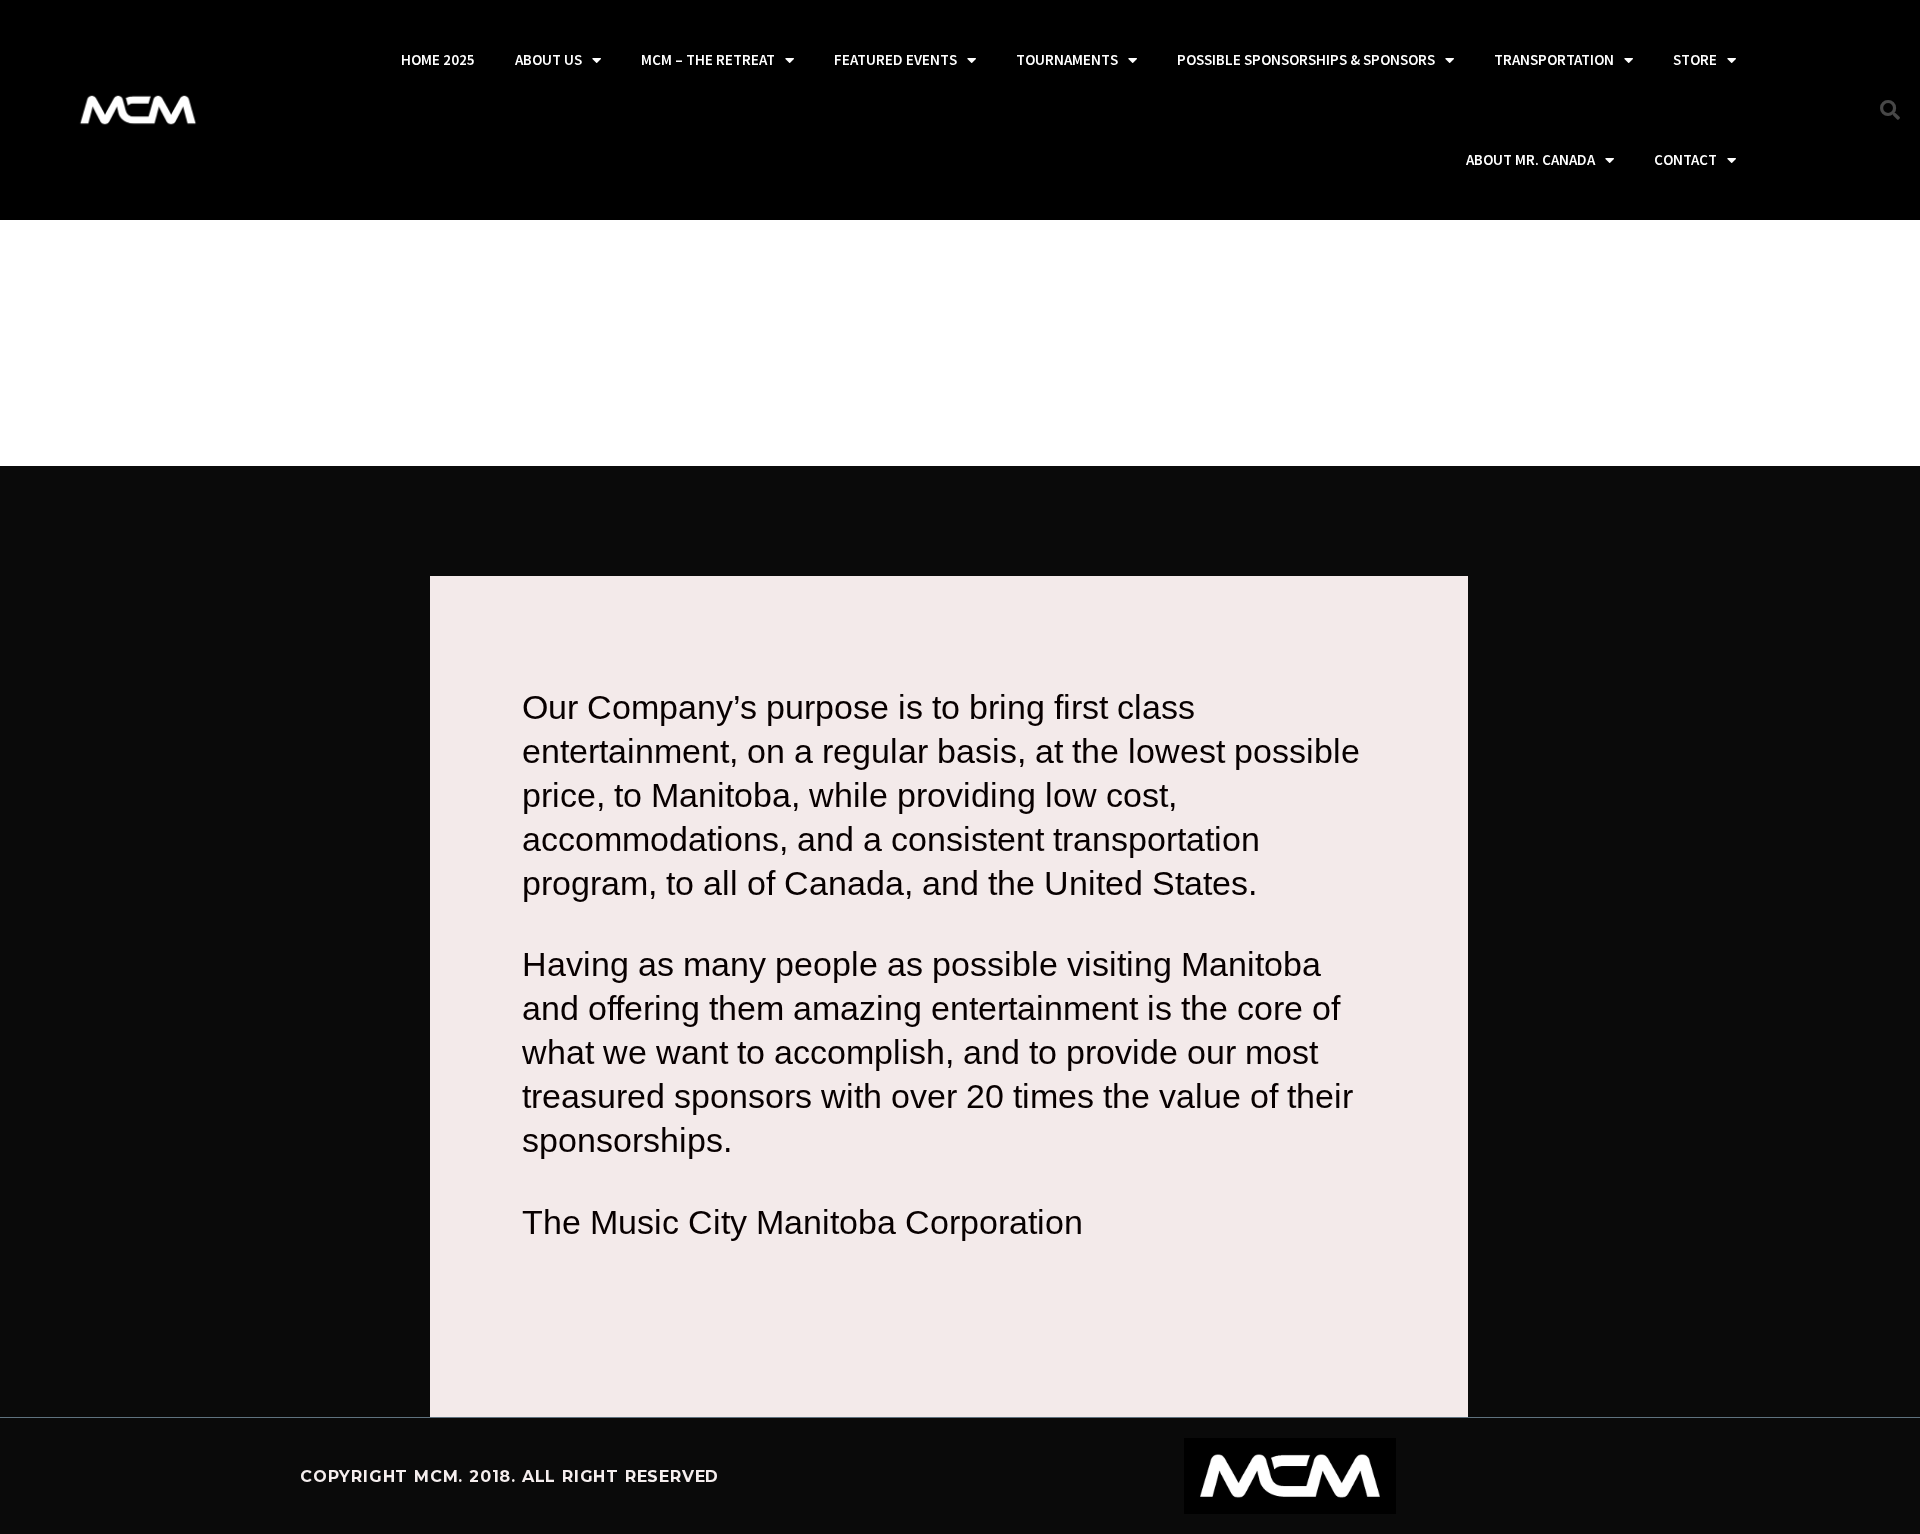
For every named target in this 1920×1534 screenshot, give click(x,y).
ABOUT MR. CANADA (1530, 159)
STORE (1695, 59)
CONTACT (1685, 159)
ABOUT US (548, 59)
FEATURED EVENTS (895, 59)
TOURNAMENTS (1067, 59)
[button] (1890, 110)
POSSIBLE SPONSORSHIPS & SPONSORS (1306, 59)
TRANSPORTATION (1554, 59)
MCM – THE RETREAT (708, 59)
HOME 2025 (438, 59)
